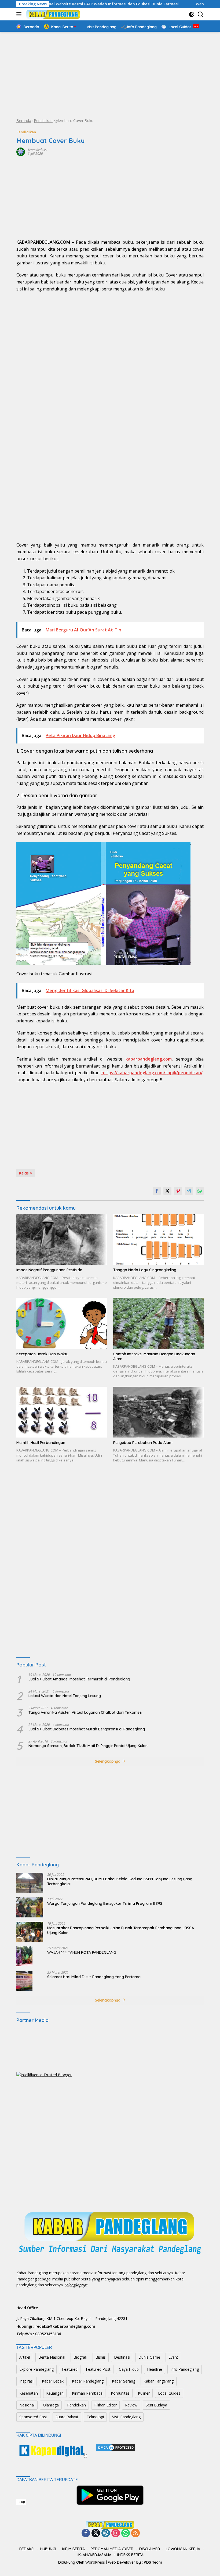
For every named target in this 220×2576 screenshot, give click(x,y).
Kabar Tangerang (159, 2381)
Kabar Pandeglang (88, 2381)
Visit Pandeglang (126, 2417)
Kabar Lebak (53, 2381)
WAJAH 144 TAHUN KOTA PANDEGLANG (82, 1952)
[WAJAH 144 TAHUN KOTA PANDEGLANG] (24, 1956)
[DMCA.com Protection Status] (116, 2447)
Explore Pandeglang (36, 2369)
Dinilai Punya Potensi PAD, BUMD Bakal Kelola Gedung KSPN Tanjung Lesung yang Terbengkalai (120, 1881)
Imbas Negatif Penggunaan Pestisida (49, 1270)
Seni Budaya (156, 2405)
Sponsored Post (33, 2417)
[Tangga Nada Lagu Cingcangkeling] (158, 1240)
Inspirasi (26, 2381)
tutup (21, 2502)
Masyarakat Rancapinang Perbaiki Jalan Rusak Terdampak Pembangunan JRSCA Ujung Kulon (121, 1930)
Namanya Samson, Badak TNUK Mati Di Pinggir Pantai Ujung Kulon (88, 1746)
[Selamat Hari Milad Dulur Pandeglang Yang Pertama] (24, 1981)
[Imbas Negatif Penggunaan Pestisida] (62, 1240)
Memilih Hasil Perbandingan (41, 1443)
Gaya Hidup (129, 2369)
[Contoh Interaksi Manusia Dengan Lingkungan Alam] (158, 1323)
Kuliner (144, 2393)
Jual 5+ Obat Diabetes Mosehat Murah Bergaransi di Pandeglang (87, 1729)
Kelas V (26, 1173)
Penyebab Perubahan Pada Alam (143, 1443)
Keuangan (55, 2393)
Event (173, 2357)
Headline (155, 2369)
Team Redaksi (37, 150)
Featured (70, 2369)
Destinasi (122, 2357)
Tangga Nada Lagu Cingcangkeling (145, 1270)
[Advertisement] (110, 75)
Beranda (24, 121)
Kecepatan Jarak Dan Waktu (42, 1354)
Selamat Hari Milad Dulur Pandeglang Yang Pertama (94, 1977)
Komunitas (120, 2393)
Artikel (25, 2357)
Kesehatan (29, 2393)
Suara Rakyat (67, 2417)
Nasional (27, 2405)
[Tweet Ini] (167, 1191)
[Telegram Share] (189, 1191)
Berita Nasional (52, 2357)
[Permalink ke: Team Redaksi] (21, 151)
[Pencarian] (201, 14)
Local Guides (169, 2393)
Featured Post (98, 2369)
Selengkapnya (108, 1761)
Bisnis (101, 2357)
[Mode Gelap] (192, 14)
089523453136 (48, 2334)
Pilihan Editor (105, 2405)
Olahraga (51, 2405)
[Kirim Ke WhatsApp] (200, 1191)
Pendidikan (43, 121)
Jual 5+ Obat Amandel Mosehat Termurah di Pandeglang (79, 1679)
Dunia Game (149, 2357)
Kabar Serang (124, 2381)
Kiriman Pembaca (87, 2393)
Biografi (80, 2357)
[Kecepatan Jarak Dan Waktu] (62, 1323)
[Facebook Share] (157, 1191)
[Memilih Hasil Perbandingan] (62, 1412)
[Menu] (20, 14)
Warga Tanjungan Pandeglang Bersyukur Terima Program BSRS (105, 1903)
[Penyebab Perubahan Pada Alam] (158, 1412)
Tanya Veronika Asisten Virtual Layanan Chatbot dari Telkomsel (85, 1712)
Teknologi (95, 2417)
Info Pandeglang (185, 2369)
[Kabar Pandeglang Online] (52, 14)
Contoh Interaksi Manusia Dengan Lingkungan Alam (154, 1356)
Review (131, 2405)
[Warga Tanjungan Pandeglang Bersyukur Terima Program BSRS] (30, 1907)
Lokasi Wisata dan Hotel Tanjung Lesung (65, 1696)
